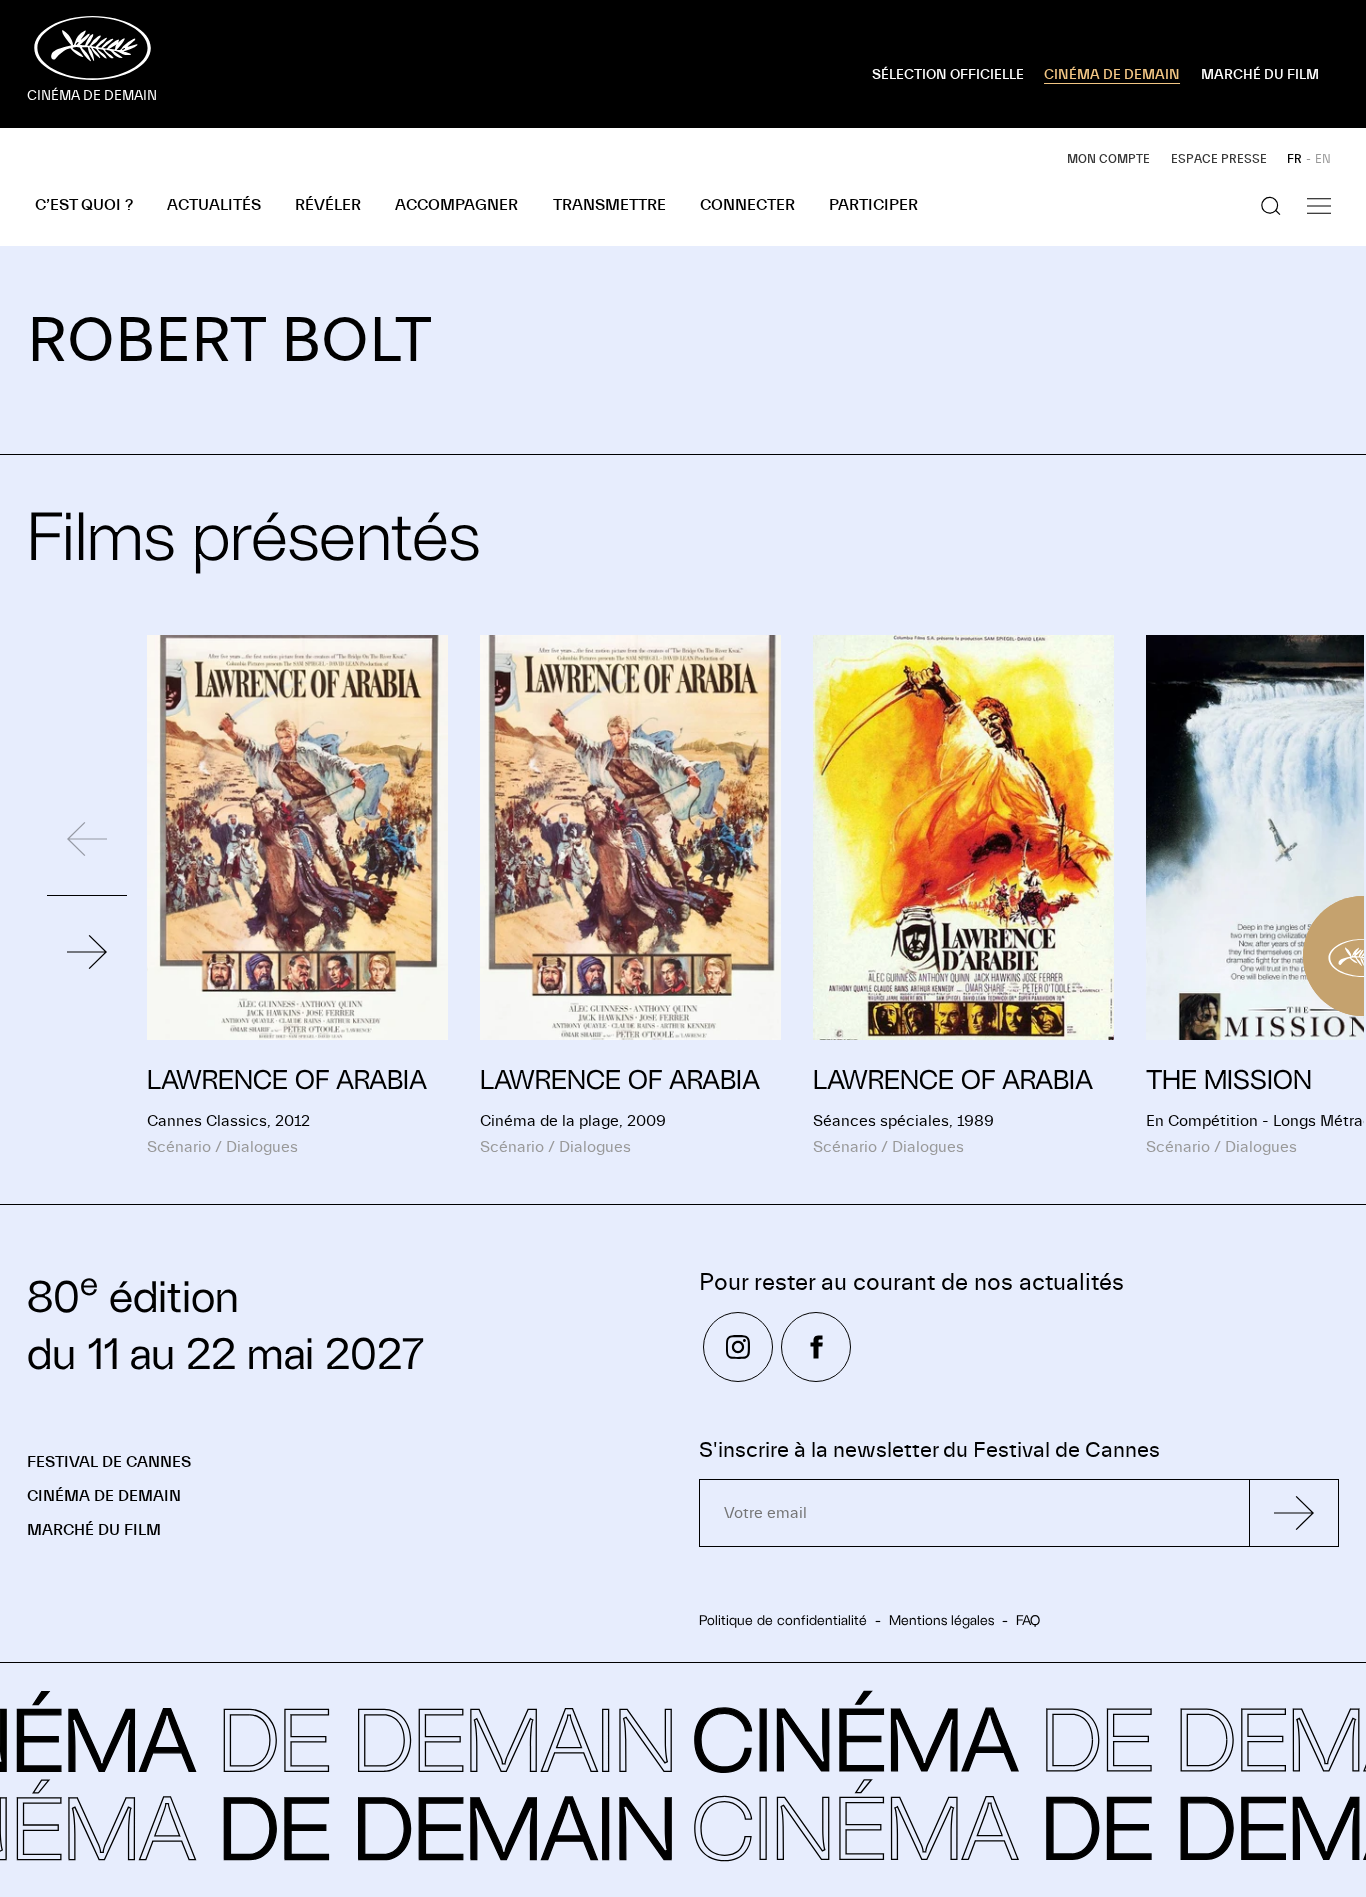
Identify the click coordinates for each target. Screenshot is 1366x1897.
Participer (873, 205)
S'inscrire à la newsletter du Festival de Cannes (929, 1450)
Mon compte (1108, 159)
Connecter (747, 205)
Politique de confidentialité (783, 1620)
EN (1323, 159)
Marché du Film (94, 1530)
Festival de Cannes (109, 1462)
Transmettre (609, 205)
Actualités (214, 205)
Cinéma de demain (104, 1496)
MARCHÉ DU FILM (1260, 75)
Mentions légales (941, 1620)
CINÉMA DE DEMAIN (1112, 75)
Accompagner (456, 205)
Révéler (328, 205)
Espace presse (1219, 159)
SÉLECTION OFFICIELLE (948, 75)
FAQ (1028, 1620)
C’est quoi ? (84, 205)
